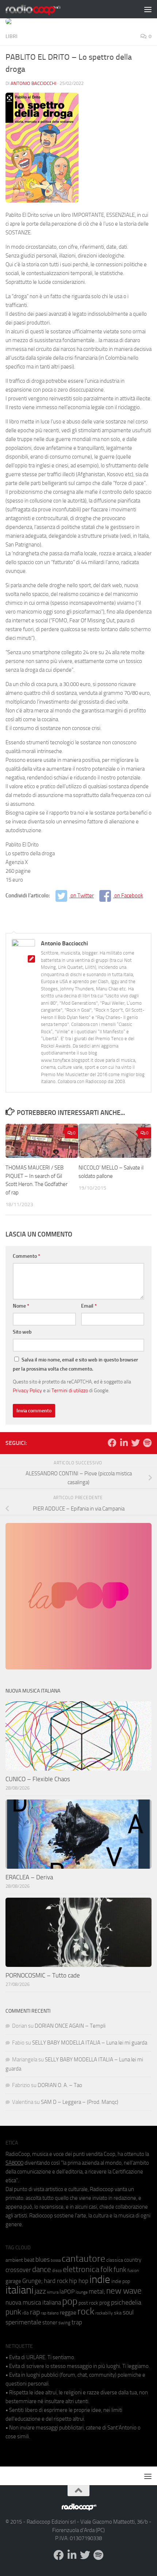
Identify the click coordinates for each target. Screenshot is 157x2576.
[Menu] (148, 9)
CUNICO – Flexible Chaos (38, 1779)
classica (115, 2260)
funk (120, 2270)
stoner (50, 2323)
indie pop (121, 2281)
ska (118, 2313)
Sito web (22, 1332)
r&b (26, 2313)
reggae (68, 2312)
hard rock (56, 2281)
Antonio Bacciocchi (33, 83)
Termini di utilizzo (70, 1390)
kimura (53, 2292)
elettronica (81, 2269)
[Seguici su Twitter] (135, 1443)
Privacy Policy (27, 1390)
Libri (12, 36)
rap (35, 2312)
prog (105, 2303)
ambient (14, 2260)
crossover (18, 2270)
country (133, 2260)
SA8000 (14, 2163)
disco (57, 2271)
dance (42, 2269)
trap (77, 2322)
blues (43, 2260)
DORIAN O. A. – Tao (60, 2085)
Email (89, 1306)
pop (70, 2301)
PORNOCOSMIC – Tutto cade (43, 1975)
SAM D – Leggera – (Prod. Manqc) (80, 2102)
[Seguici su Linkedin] (124, 1443)
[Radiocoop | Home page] (42, 9)
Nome (21, 1306)
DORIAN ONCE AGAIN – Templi (70, 2026)
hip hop (79, 2281)
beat (29, 2260)
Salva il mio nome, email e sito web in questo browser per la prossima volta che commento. (75, 1364)
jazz (40, 2291)
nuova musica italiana (33, 2302)
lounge (82, 2292)
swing (64, 2323)
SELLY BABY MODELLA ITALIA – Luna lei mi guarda (90, 2043)
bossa (56, 2260)
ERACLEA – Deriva (29, 1877)
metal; (97, 2292)
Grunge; (32, 2281)
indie (100, 2279)
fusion (133, 2270)
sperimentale (23, 2322)
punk (13, 2312)
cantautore (83, 2259)
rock (86, 2311)
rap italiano (50, 2313)
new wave (124, 2291)
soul (128, 2312)
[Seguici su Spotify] (147, 1443)
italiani (20, 2290)
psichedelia (126, 2302)
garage (13, 2281)
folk (106, 2269)
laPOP (67, 2292)
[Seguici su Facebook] (112, 1443)
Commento (26, 1256)
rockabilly (104, 2313)
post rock (88, 2303)
